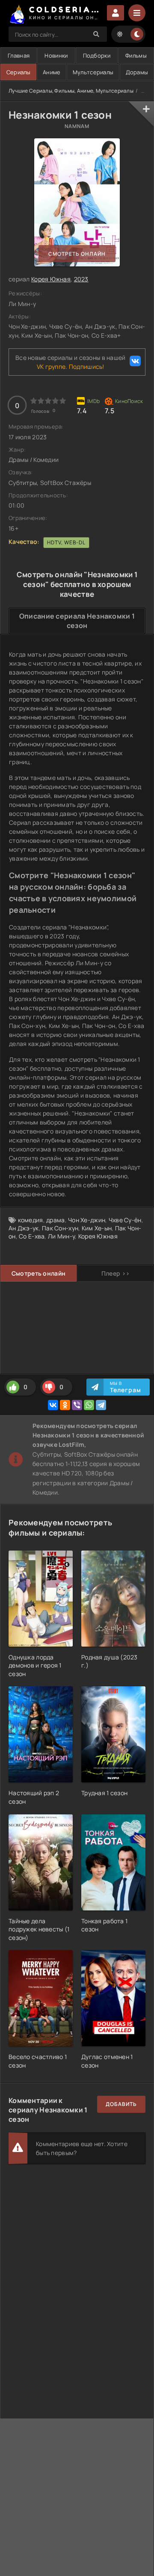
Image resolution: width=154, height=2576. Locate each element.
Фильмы (136, 55)
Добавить (121, 2104)
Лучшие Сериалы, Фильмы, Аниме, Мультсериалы (71, 91)
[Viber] (77, 1405)
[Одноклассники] (65, 1405)
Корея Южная (51, 279)
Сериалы (19, 72)
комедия (31, 1220)
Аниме (52, 72)
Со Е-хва (32, 1236)
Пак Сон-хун (60, 1228)
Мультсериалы (93, 72)
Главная (19, 55)
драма (55, 1220)
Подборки (97, 55)
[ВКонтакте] (53, 1405)
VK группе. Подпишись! (71, 367)
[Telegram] (101, 1405)
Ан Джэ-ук (24, 1228)
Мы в (126, 1387)
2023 (81, 279)
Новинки (56, 55)
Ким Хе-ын (97, 1228)
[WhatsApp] (89, 1405)
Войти (115, 13)
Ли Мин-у (61, 1236)
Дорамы (137, 72)
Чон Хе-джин (87, 1220)
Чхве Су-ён (125, 1220)
